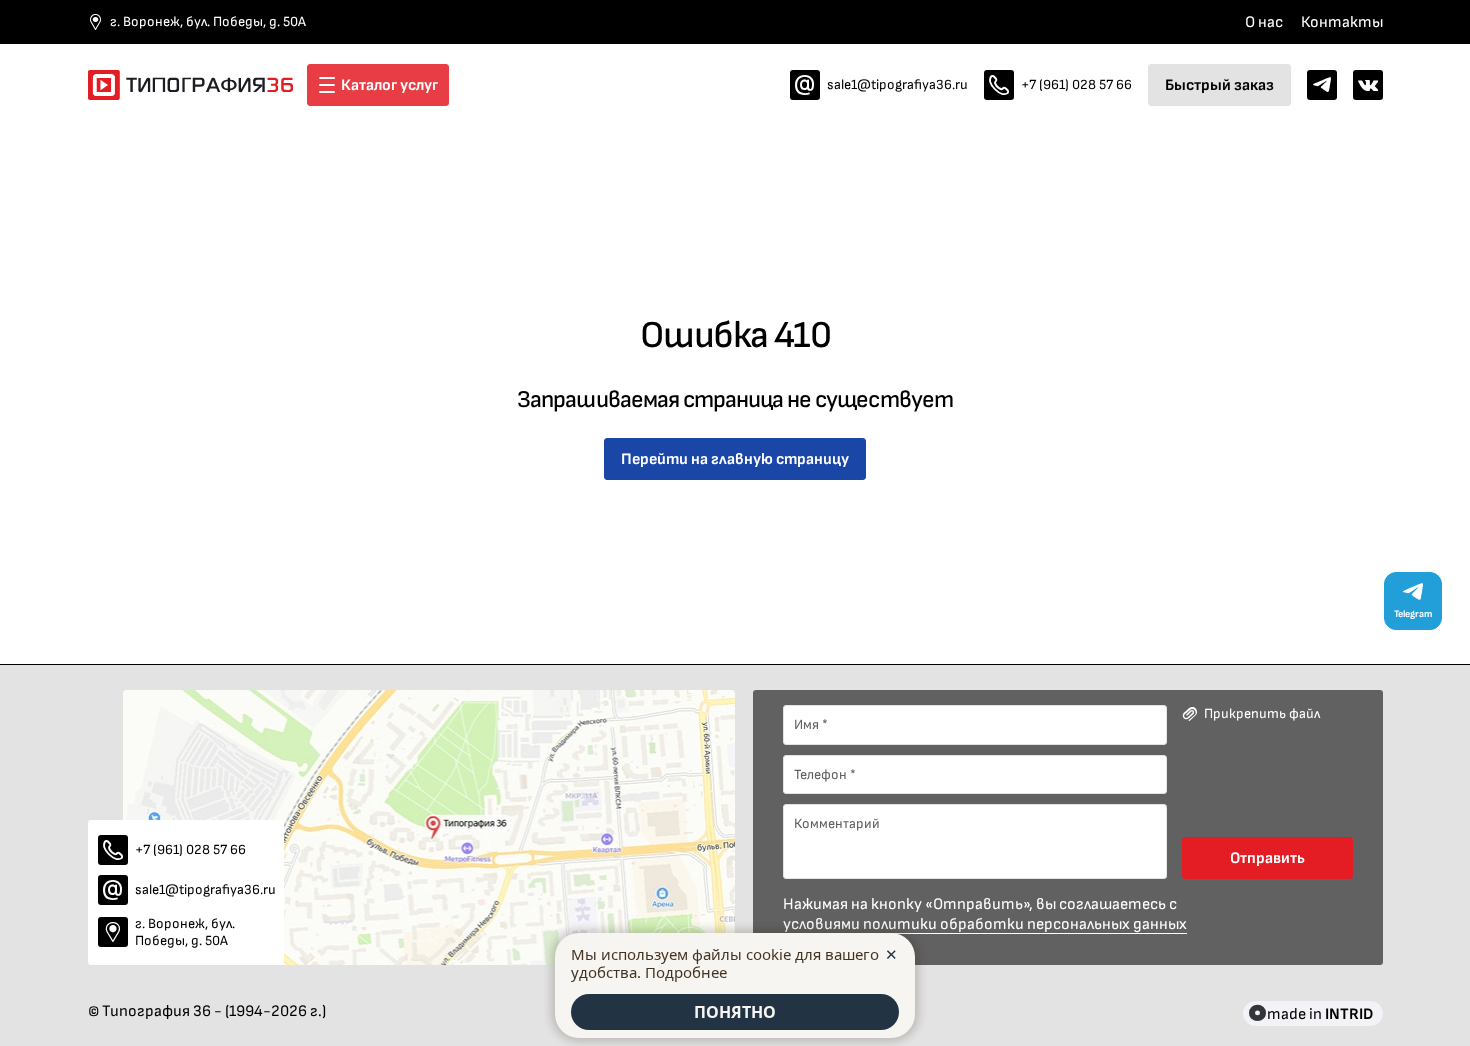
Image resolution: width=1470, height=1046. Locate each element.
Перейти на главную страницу (735, 458)
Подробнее (686, 972)
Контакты (1342, 22)
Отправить (1267, 857)
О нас (1264, 22)
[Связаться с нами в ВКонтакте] (1368, 85)
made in (1320, 1013)
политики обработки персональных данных (1025, 924)
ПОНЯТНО (735, 1012)
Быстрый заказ (1219, 84)
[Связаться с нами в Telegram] (1322, 85)
